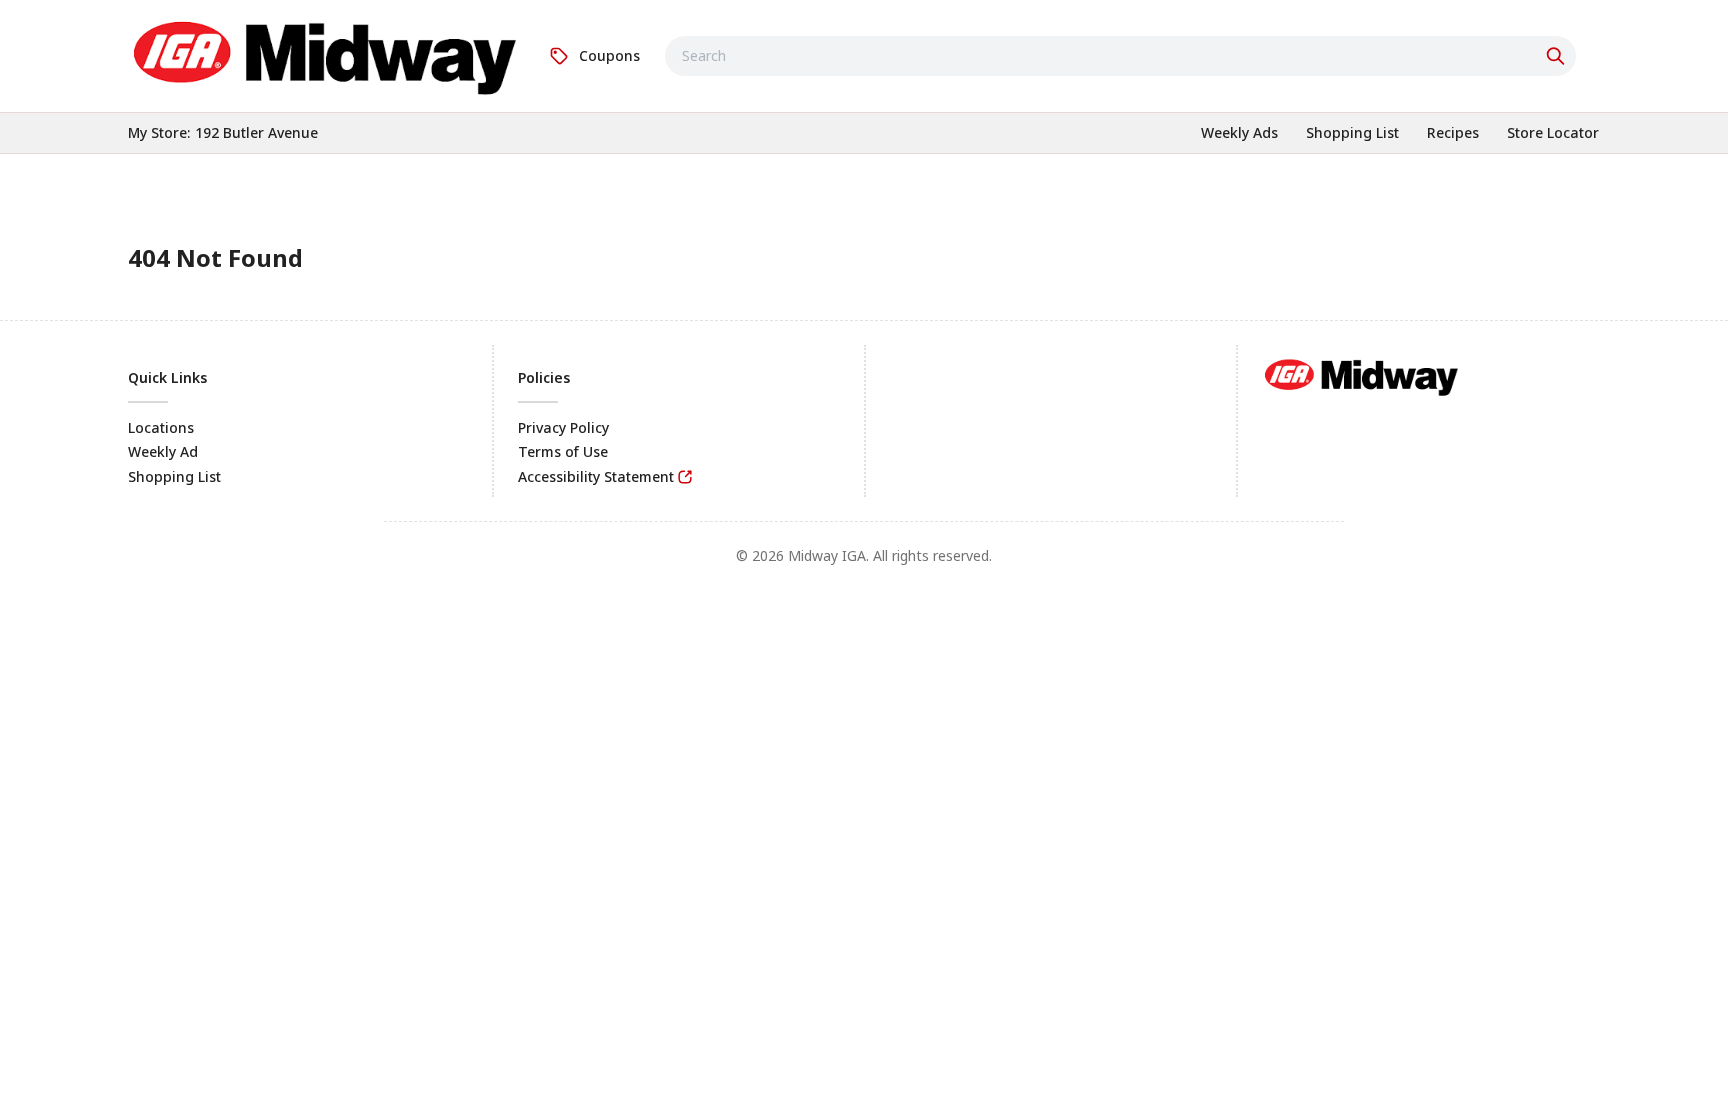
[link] (326, 53)
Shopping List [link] (174, 476)
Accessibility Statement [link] (596, 476)
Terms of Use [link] (563, 451)
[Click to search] (1558, 56)
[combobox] (1120, 56)
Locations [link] (161, 427)
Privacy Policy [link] (563, 427)
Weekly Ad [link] (163, 451)
